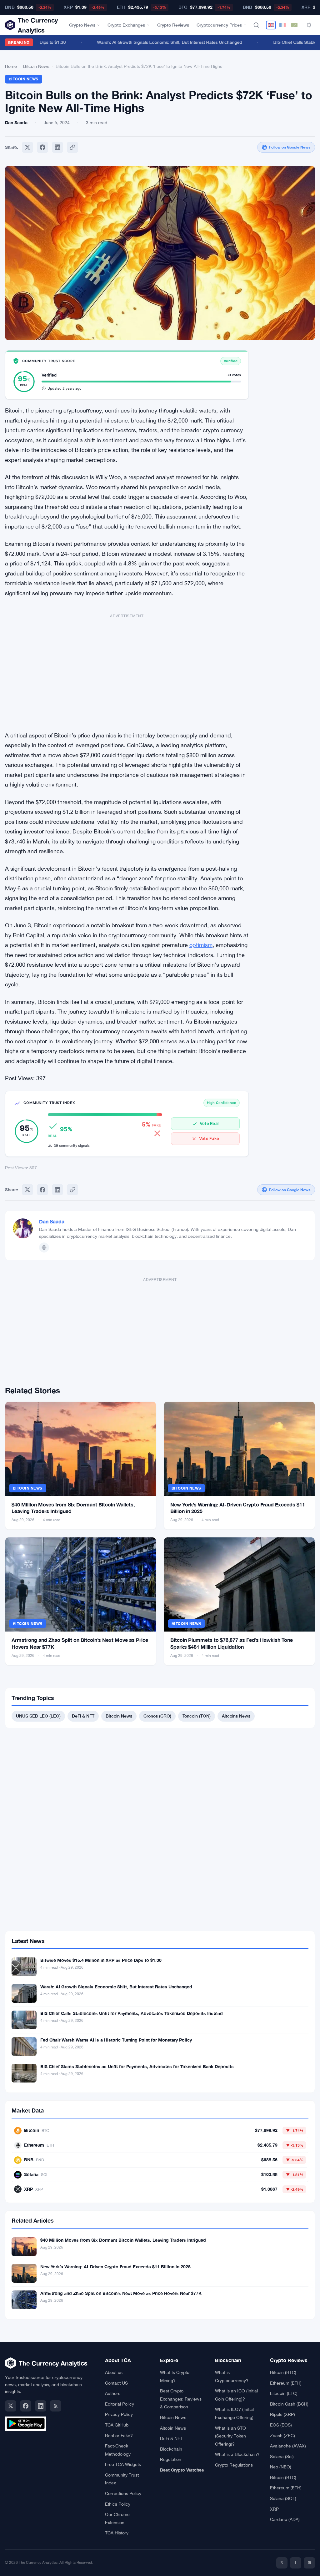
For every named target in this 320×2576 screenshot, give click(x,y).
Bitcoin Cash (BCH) (289, 2404)
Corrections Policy (123, 2493)
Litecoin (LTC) (284, 2393)
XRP (274, 2509)
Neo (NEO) (281, 2467)
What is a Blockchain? (237, 2454)
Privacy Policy (119, 2414)
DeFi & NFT (83, 1716)
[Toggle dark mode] (309, 25)
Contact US (116, 2383)
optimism (201, 945)
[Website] (44, 1248)
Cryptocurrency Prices (219, 25)
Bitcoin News (36, 66)
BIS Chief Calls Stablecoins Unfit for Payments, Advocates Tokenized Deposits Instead (132, 2013)
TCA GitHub (117, 2425)
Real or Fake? (119, 2436)
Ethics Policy (118, 2504)
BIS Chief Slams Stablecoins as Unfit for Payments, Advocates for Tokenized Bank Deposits (137, 2066)
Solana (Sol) (282, 2457)
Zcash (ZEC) (282, 2436)
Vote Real (209, 1123)
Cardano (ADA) (285, 2519)
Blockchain (171, 2449)
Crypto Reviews (173, 25)
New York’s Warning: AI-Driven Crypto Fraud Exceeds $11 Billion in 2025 (115, 2267)
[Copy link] (72, 147)
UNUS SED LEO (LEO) (38, 1716)
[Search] (256, 25)
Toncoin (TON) (197, 1716)
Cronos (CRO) (157, 1716)
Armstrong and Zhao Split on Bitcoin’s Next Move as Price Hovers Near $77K (121, 2293)
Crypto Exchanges (126, 25)
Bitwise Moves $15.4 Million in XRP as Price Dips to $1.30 (101, 1960)
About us (114, 2372)
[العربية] (294, 25)
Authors (113, 2393)
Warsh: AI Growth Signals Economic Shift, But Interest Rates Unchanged (154, 42)
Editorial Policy (120, 2404)
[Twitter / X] (11, 2406)
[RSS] (56, 2406)
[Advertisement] (127, 669)
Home (11, 66)
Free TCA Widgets (123, 2464)
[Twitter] (27, 147)
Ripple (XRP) (282, 2414)
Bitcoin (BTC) (283, 2372)
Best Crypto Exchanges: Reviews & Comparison (181, 2399)
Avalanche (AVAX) (288, 2446)
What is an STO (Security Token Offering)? (230, 2436)
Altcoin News (173, 2428)
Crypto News (82, 25)
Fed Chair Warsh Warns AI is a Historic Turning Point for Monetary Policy (116, 2040)
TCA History (117, 2533)
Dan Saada (52, 1221)
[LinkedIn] (41, 2406)
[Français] (282, 25)
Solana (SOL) (283, 2498)
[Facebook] (42, 147)
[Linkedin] (57, 147)
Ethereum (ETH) (286, 2383)
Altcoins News (236, 1716)
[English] (271, 25)
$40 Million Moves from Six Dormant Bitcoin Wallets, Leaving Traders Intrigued (123, 2240)
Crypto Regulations (234, 2465)
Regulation (171, 2459)
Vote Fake (209, 1138)
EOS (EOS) (281, 2425)
